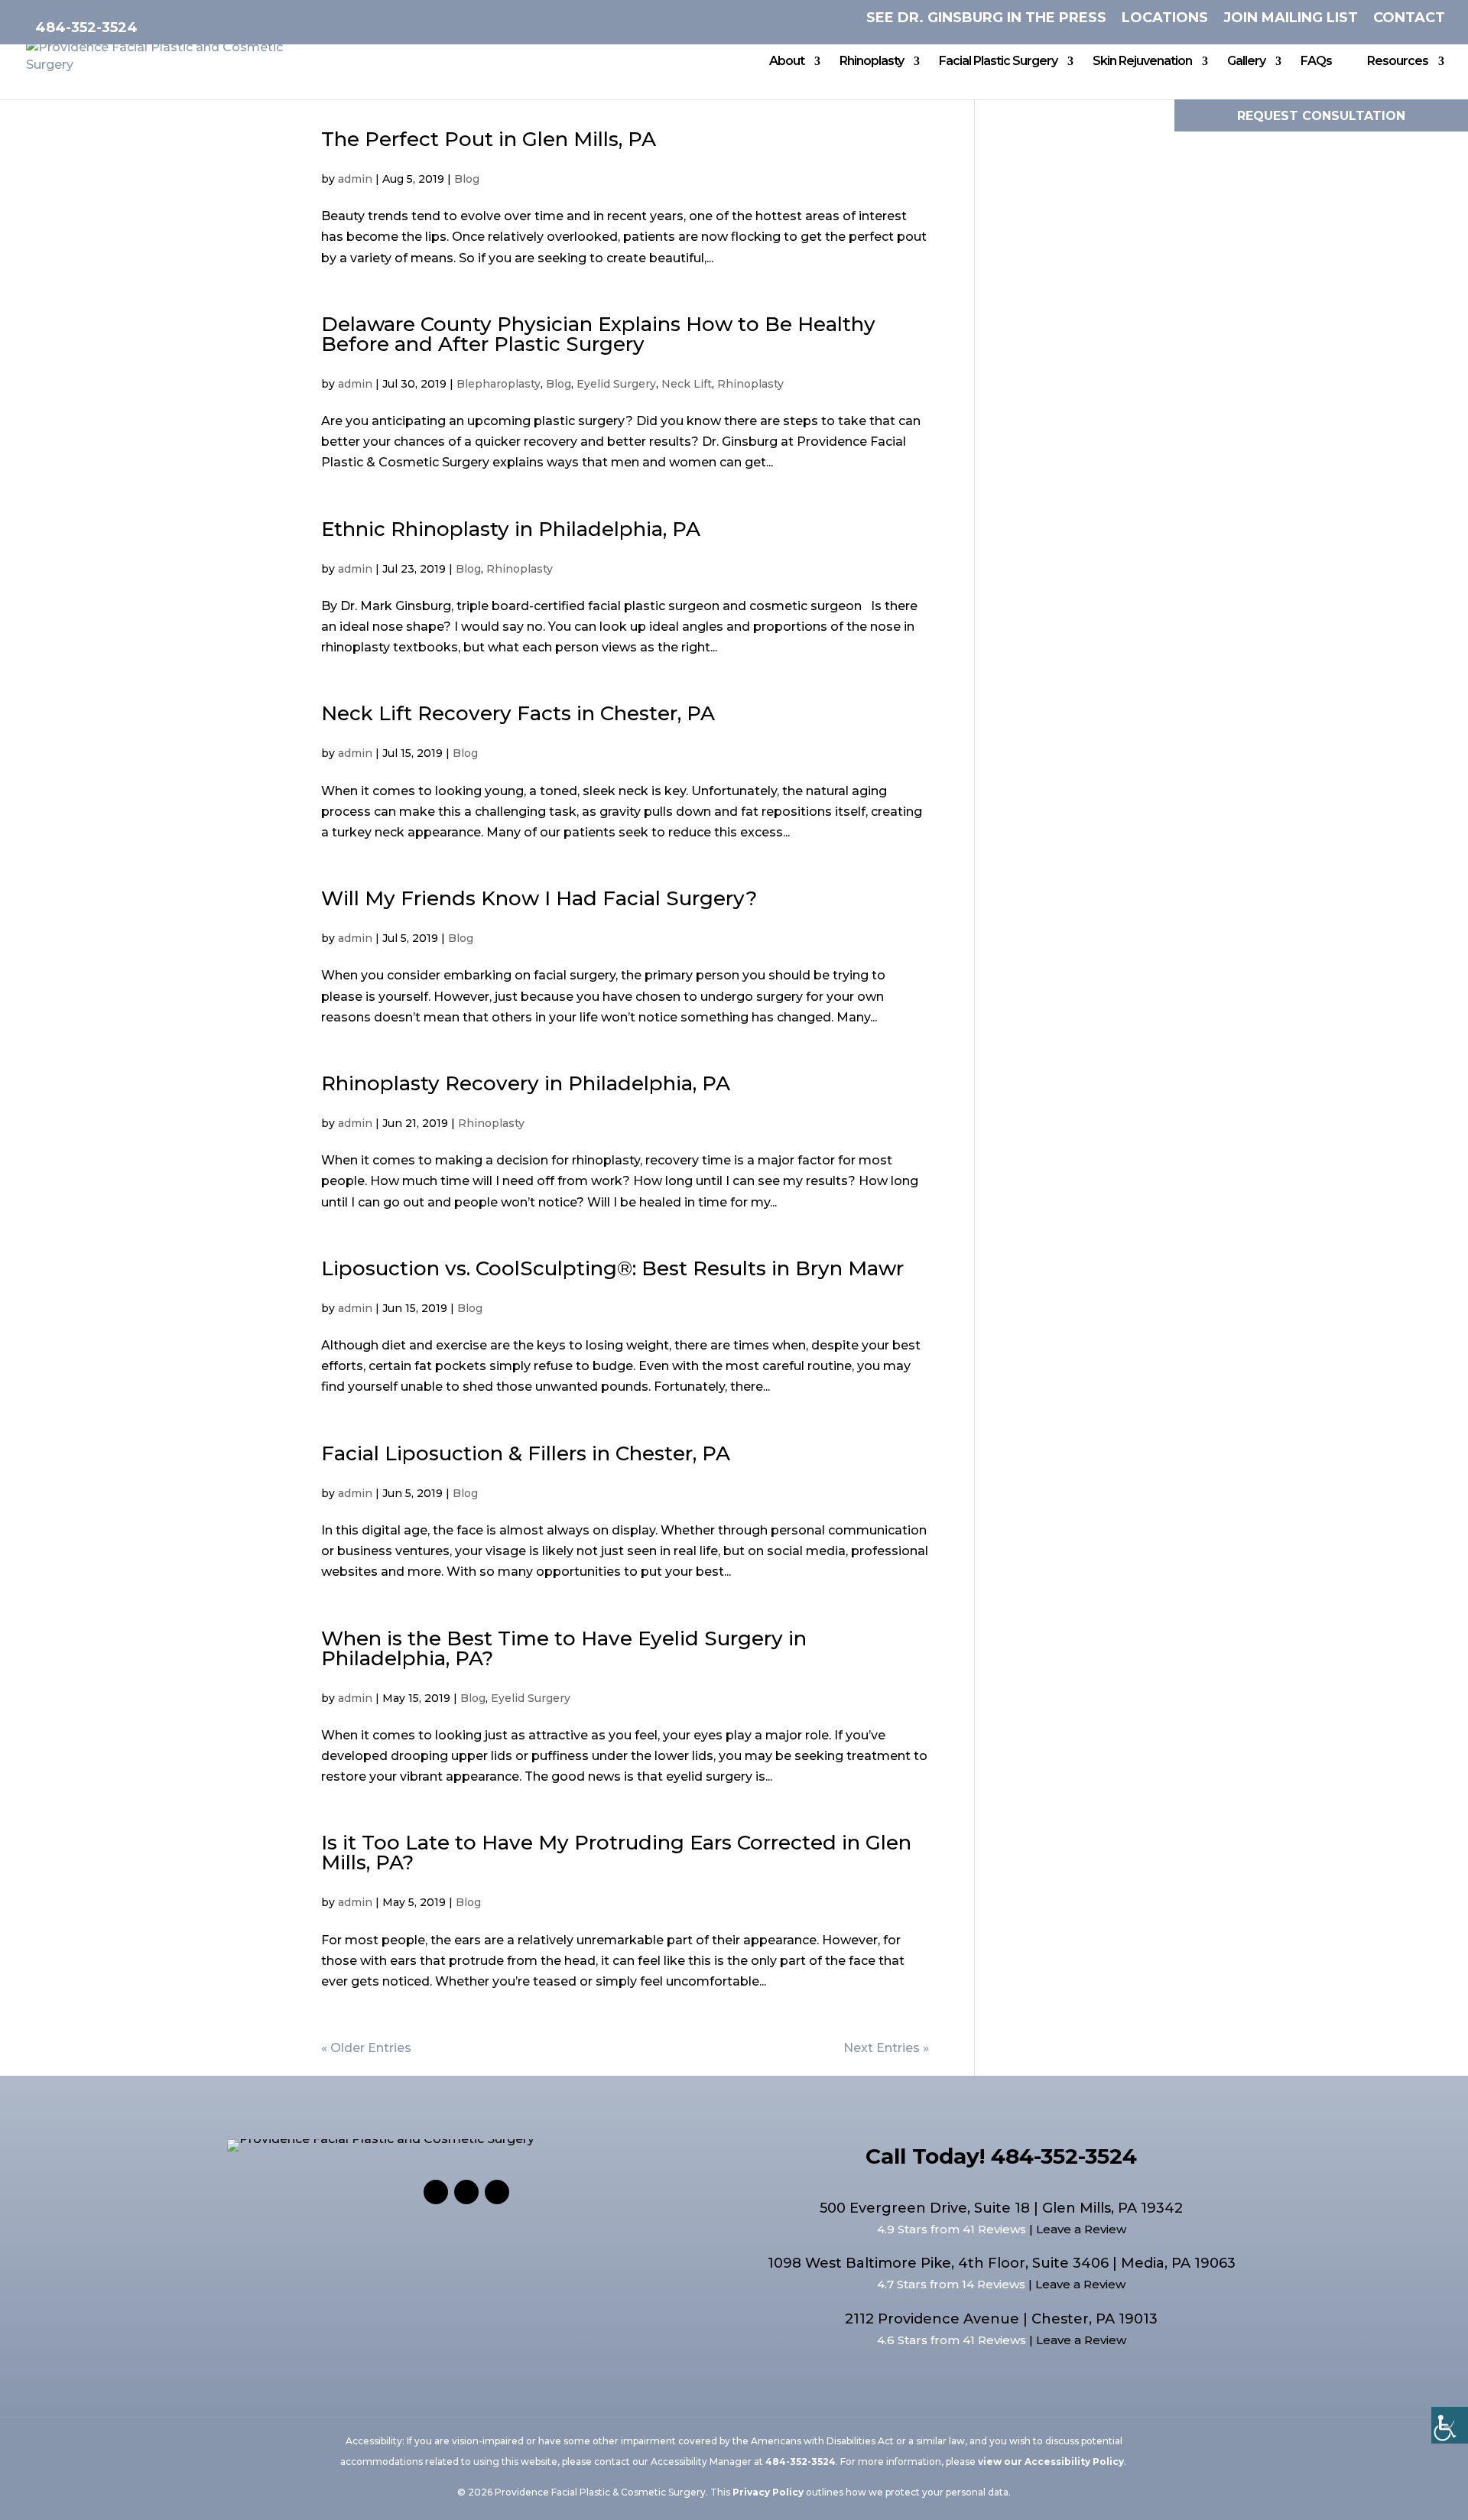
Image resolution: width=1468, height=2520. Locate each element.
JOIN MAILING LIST (1291, 18)
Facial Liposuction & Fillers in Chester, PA (526, 1453)
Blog (467, 179)
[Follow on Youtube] (497, 2192)
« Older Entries (366, 2048)
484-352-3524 (86, 28)
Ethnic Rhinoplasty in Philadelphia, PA (511, 529)
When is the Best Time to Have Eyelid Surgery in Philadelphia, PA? (564, 1648)
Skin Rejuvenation (1142, 62)
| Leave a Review (1076, 2229)
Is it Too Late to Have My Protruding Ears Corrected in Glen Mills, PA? (616, 1853)
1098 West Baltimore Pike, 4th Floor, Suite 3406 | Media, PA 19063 (1002, 2263)
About (787, 62)
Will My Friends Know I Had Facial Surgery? (539, 898)
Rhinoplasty (872, 62)
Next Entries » (886, 2048)
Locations (1165, 18)
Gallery (1246, 62)
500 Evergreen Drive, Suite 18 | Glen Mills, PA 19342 (1001, 2208)
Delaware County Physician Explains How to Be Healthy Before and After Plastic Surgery (598, 334)
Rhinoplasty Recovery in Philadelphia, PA (526, 1083)
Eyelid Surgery (616, 384)
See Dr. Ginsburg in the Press (986, 18)
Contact (1409, 18)
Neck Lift (687, 384)
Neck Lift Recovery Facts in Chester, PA (518, 713)
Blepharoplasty (499, 384)
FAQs (1316, 62)
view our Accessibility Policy (1051, 2462)
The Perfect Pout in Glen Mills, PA (489, 139)
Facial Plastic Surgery (998, 62)
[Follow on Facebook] (436, 2192)
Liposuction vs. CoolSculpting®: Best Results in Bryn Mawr (612, 1268)
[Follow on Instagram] (466, 2192)
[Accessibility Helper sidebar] (1450, 2425)
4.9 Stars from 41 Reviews (952, 2229)
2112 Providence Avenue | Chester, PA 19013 (1001, 2319)
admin (355, 179)
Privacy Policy (768, 2492)
